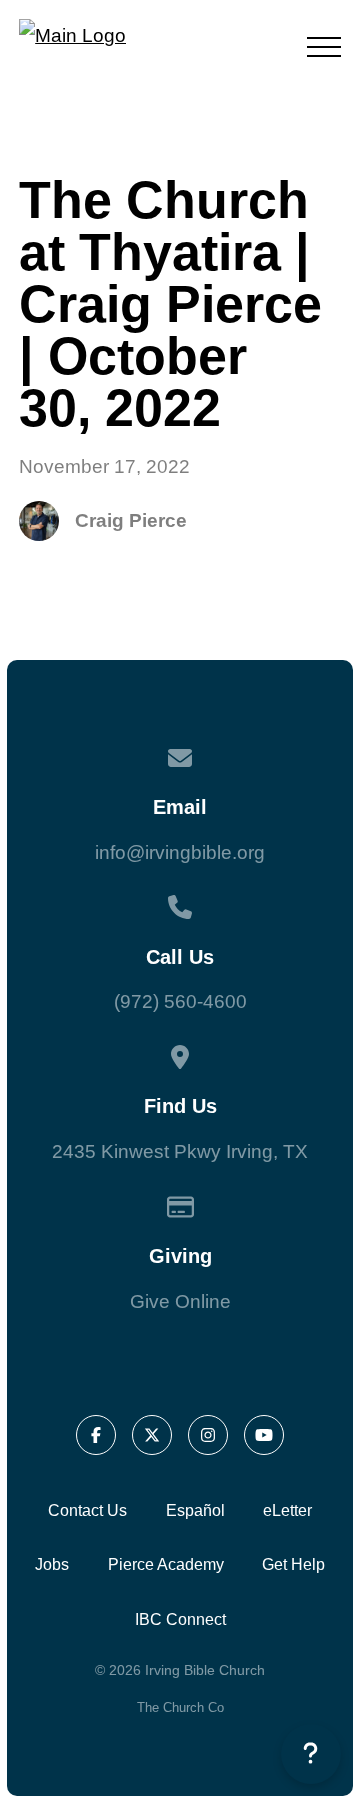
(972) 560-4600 (180, 1001)
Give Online (180, 1301)
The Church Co (180, 1707)
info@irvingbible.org (180, 852)
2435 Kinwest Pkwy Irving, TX (180, 1151)
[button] (324, 47)
